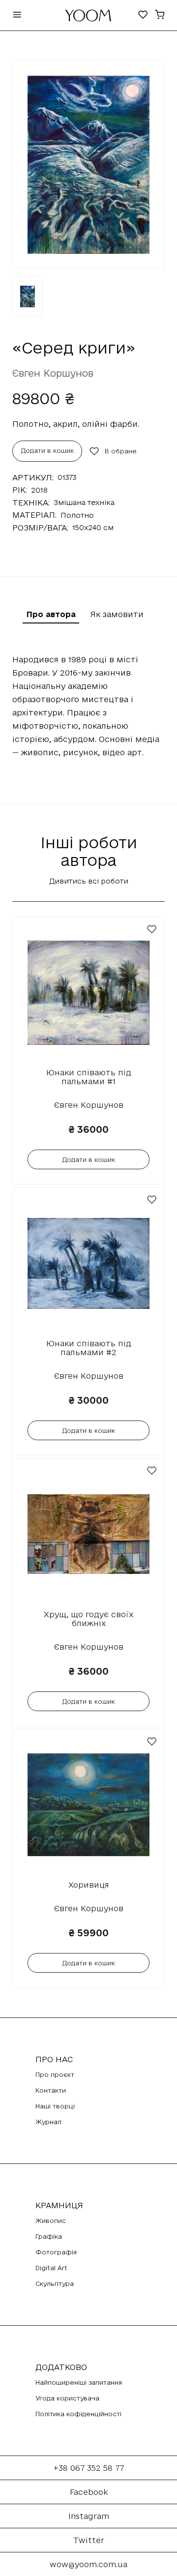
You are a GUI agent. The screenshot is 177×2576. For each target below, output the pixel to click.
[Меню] (17, 15)
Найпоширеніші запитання (79, 2382)
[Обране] (143, 15)
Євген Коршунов (53, 373)
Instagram (89, 2516)
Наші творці (55, 2106)
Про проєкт (55, 2074)
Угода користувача (67, 2398)
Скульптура (55, 2283)
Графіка (49, 2236)
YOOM (88, 18)
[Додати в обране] (152, 929)
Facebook (89, 2492)
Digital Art (51, 2268)
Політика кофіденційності (78, 2414)
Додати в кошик (47, 450)
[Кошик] (160, 15)
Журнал (48, 2122)
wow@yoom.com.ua (88, 2564)
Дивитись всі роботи (89, 881)
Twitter (89, 2540)
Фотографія (56, 2252)
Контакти (51, 2090)
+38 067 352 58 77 (89, 2468)
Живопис (51, 2221)
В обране (121, 451)
